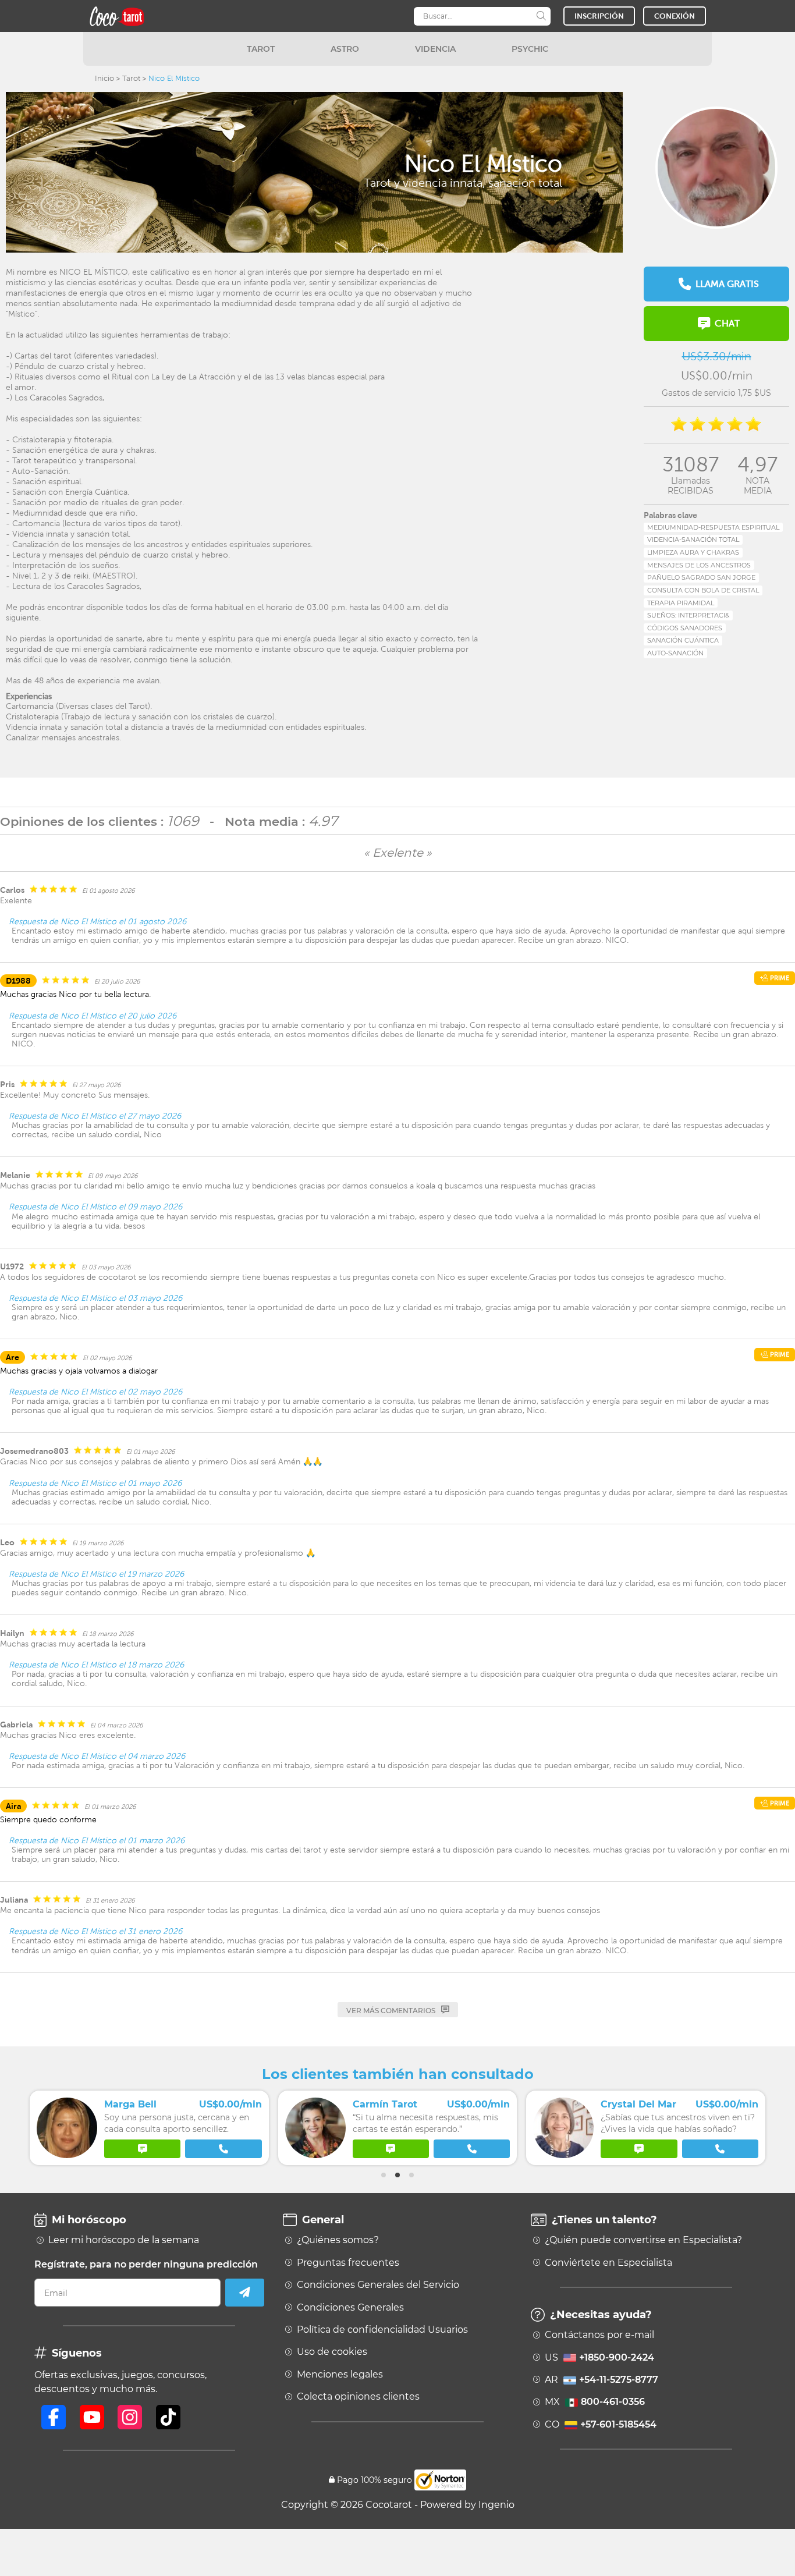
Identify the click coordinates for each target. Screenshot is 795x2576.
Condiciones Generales (350, 2308)
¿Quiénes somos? (338, 2240)
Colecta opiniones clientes (358, 2397)
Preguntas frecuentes (348, 2263)
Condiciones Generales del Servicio (378, 2285)
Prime (779, 978)
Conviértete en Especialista (608, 2263)
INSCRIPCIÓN (599, 16)
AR (601, 2380)
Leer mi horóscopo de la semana (124, 2240)
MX (595, 2402)
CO (601, 2425)
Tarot (131, 78)
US (599, 2358)
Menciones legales (340, 2375)
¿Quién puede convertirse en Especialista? (643, 2240)
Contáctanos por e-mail (599, 2335)
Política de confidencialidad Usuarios (382, 2330)
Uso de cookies (332, 2352)
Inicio (104, 78)
